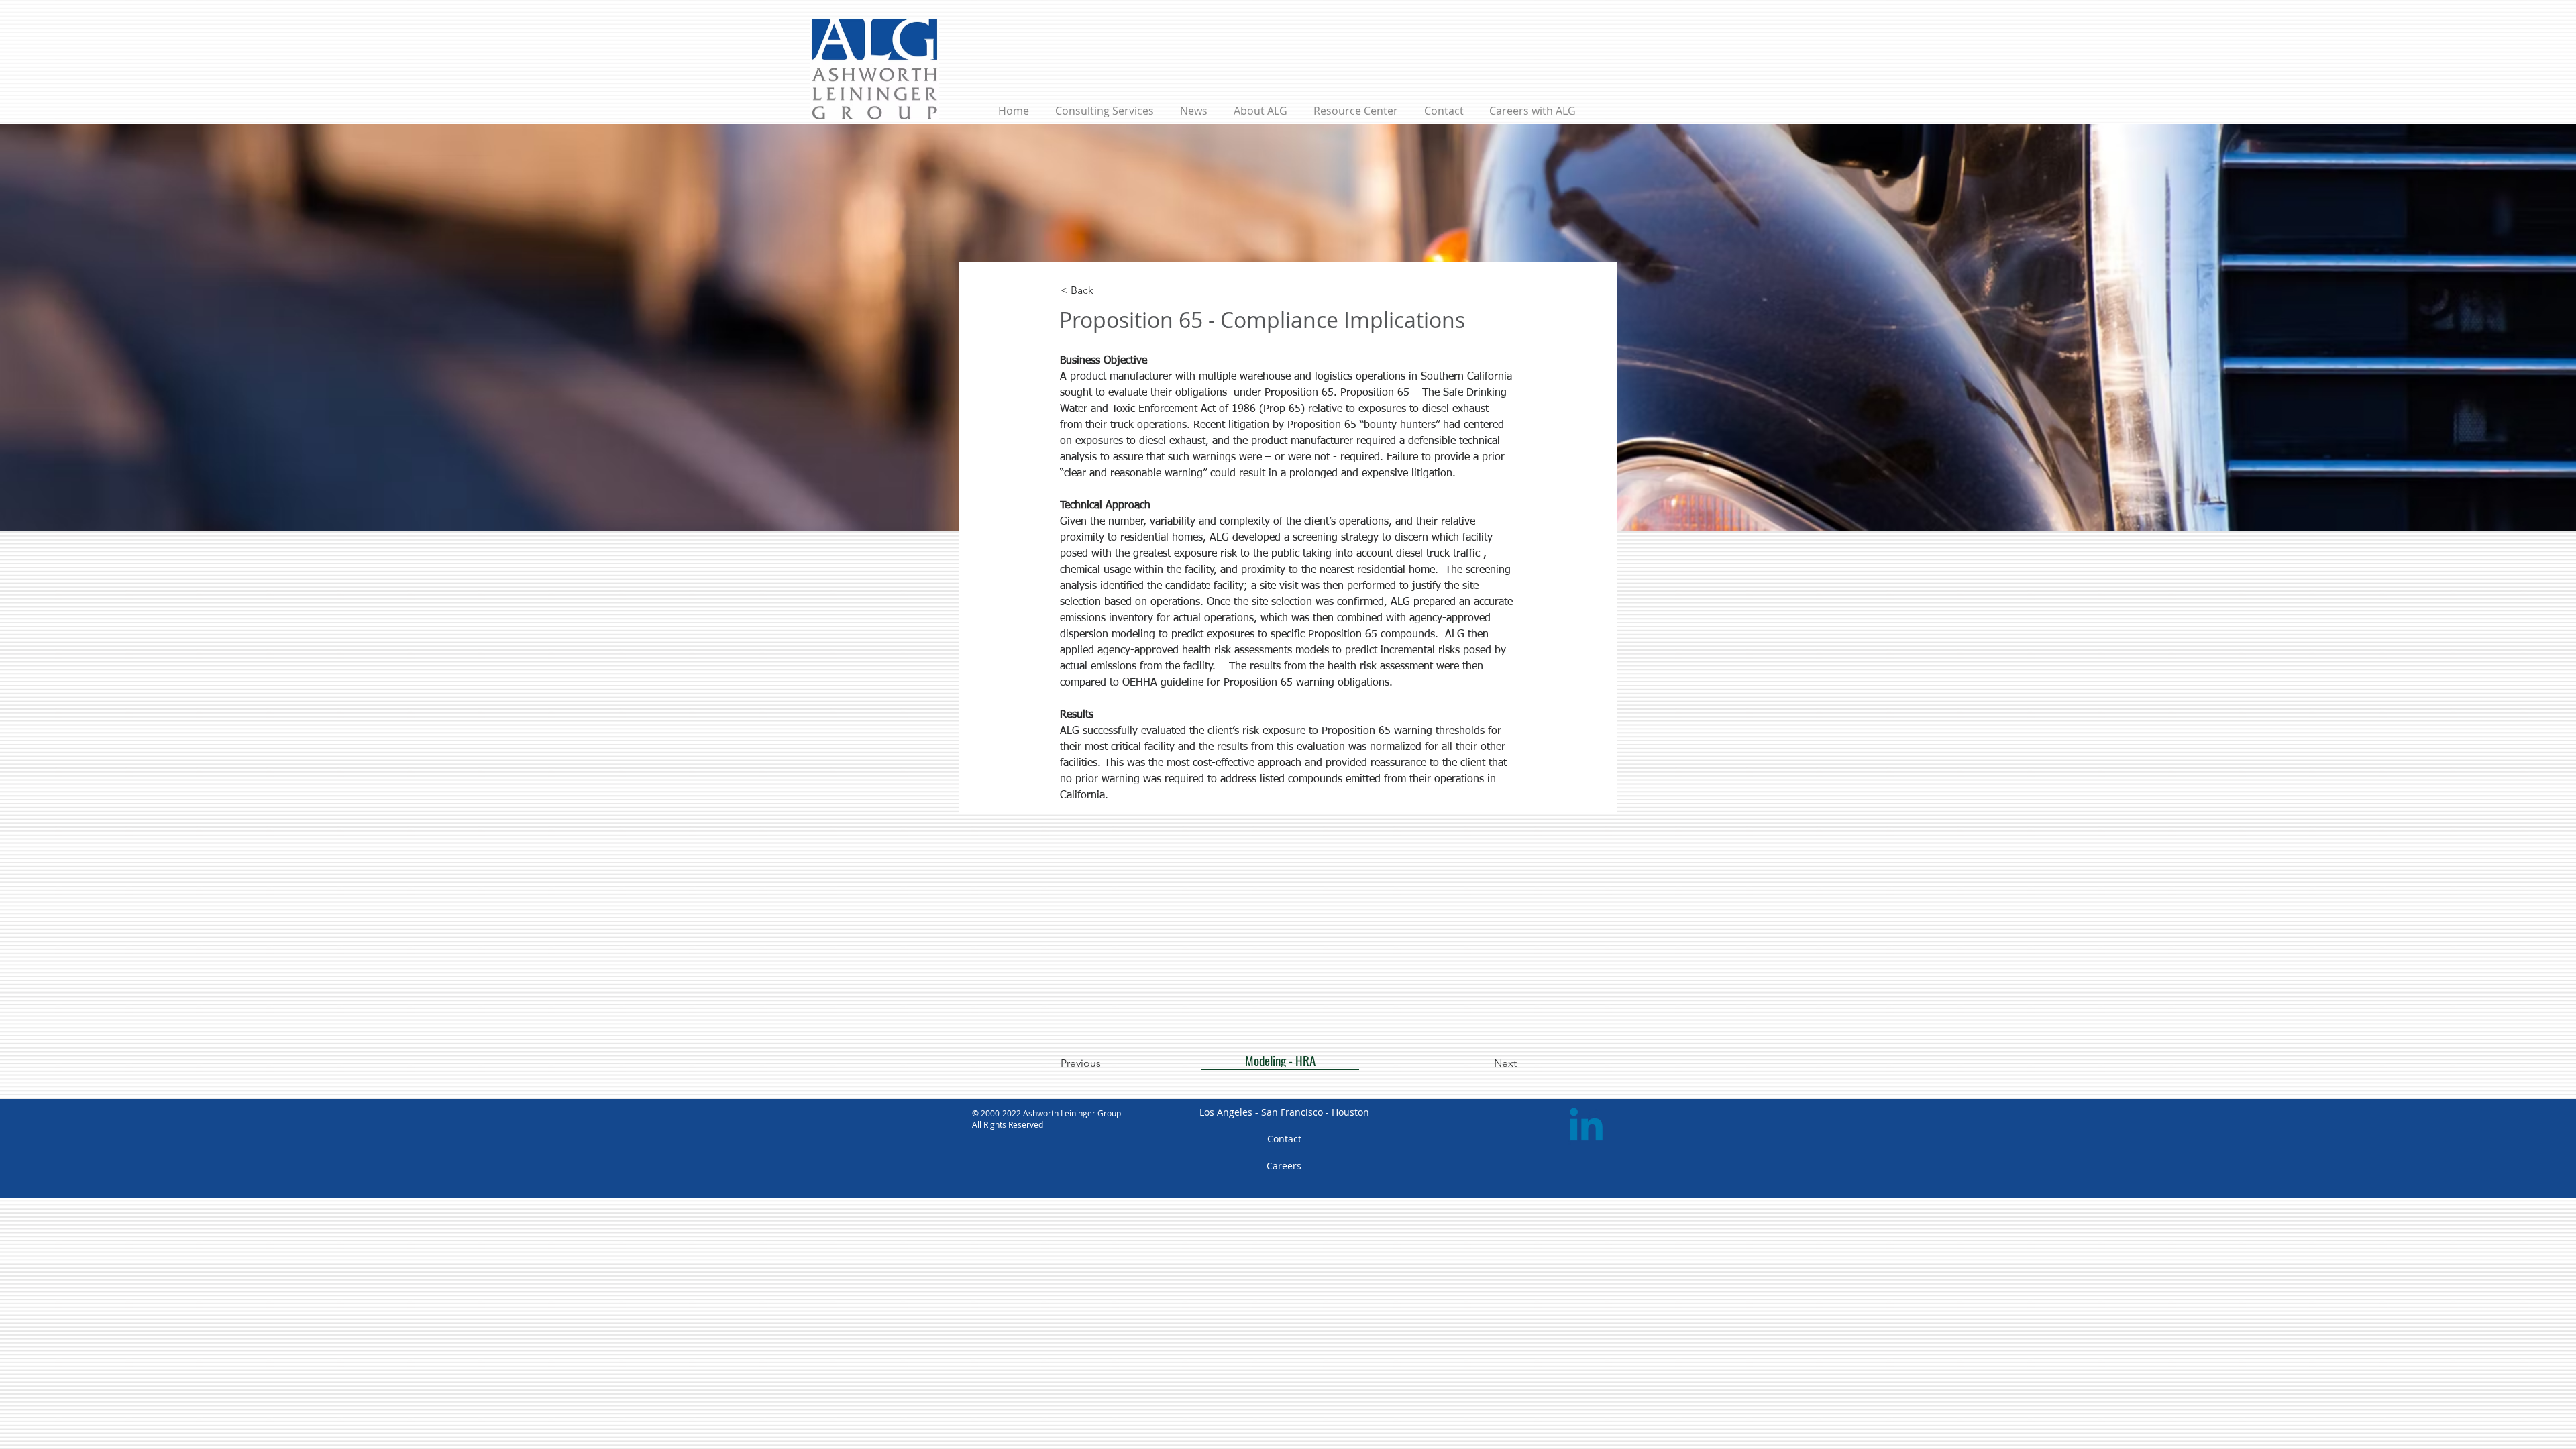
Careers (1284, 1166)
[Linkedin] (1586, 1128)
